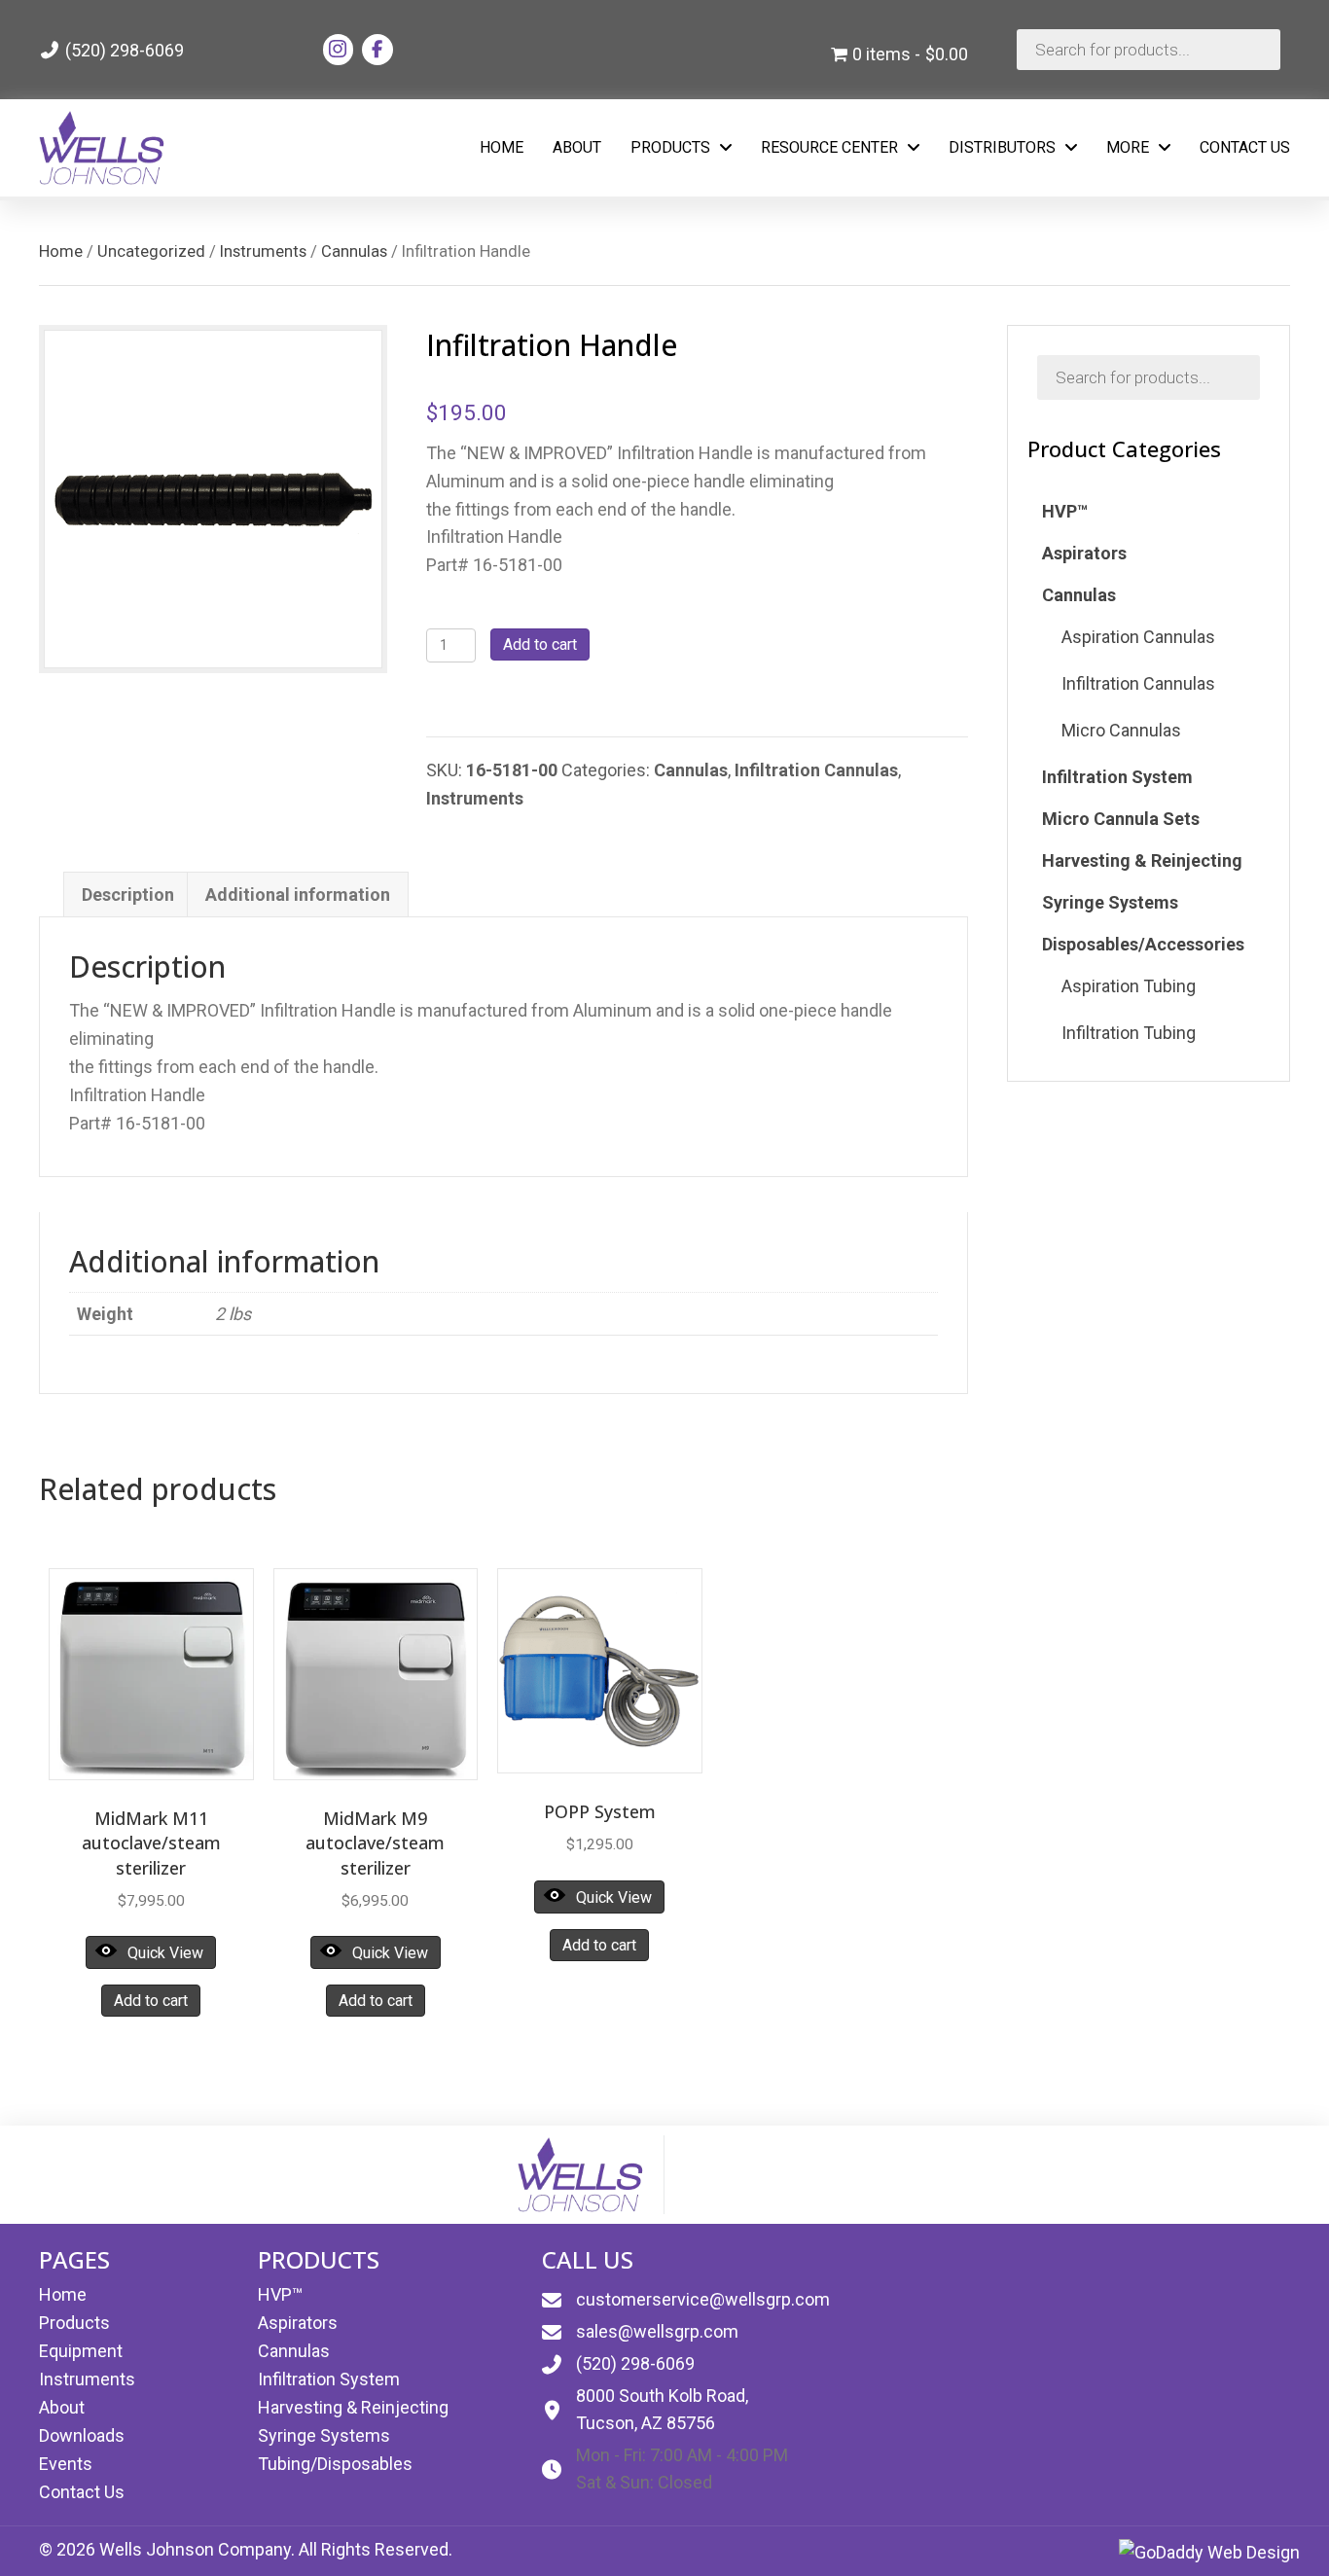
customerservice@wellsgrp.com (703, 2299)
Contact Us (82, 2492)
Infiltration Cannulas (816, 770)
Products (74, 2323)
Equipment (81, 2351)
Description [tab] (128, 894)
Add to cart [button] (151, 2001)
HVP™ (280, 2294)
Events (66, 2464)
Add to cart (540, 644)
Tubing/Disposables (335, 2464)
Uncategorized (151, 251)
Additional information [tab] (298, 894)
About (62, 2407)
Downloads (82, 2435)
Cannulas (354, 251)
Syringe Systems (324, 2435)
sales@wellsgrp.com (657, 2331)
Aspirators (298, 2323)
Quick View (165, 1953)
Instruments (263, 251)
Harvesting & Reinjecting (353, 2407)
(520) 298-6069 (123, 50)
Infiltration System (329, 2379)
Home (61, 251)
